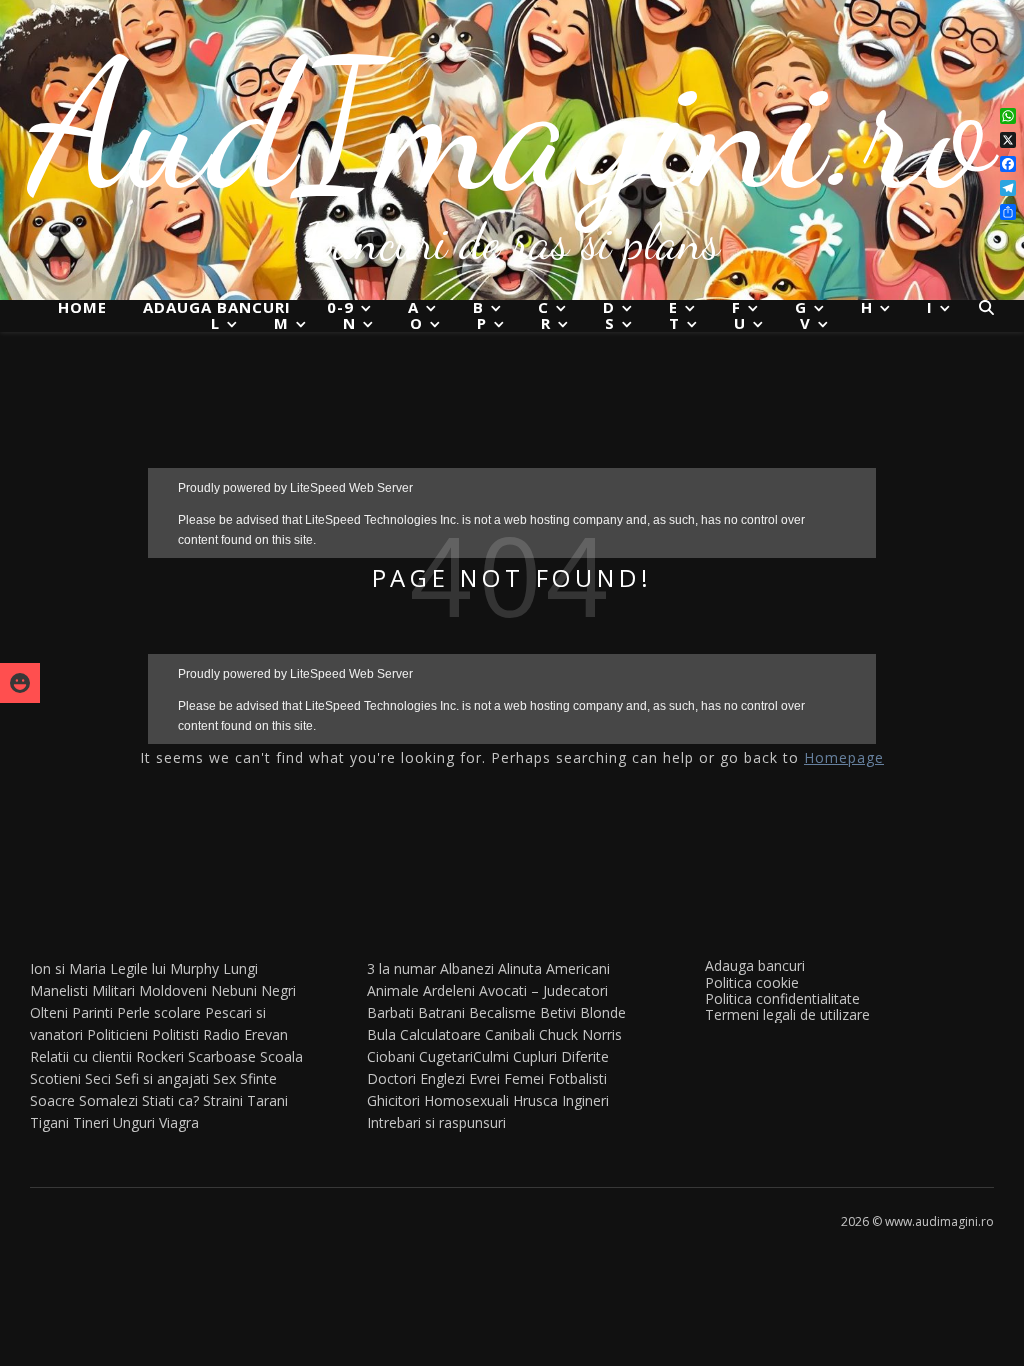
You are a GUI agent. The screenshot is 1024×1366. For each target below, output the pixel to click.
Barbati (390, 1012)
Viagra (179, 1122)
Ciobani (391, 1056)
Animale (393, 990)
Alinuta (520, 968)
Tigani (49, 1122)
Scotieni (55, 1078)
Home (82, 307)
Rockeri (160, 1056)
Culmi (491, 1056)
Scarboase (222, 1056)
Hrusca (535, 1100)
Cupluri (535, 1056)
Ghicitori (393, 1100)
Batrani (441, 1012)
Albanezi (467, 968)
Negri (278, 990)
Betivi (558, 1012)
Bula (381, 1034)
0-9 (340, 307)
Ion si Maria (68, 968)
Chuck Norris (580, 1034)
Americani (578, 968)
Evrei (484, 1078)
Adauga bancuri (217, 307)
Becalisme (502, 1012)
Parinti (92, 1012)
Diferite (585, 1056)
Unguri (134, 1122)
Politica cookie (752, 982)
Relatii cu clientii (81, 1056)
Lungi (240, 968)
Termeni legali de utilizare (787, 1014)
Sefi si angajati (162, 1078)
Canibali (510, 1034)
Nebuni (234, 990)
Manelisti (59, 990)
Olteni (49, 1012)
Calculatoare (440, 1034)
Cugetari (446, 1056)
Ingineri (585, 1100)
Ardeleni (449, 990)
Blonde (603, 1012)
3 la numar (401, 968)
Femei (524, 1078)
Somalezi (108, 1100)
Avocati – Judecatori (543, 990)
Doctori (391, 1078)
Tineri (91, 1122)
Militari (113, 990)
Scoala (281, 1056)
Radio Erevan (245, 1034)
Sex (224, 1078)
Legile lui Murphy (164, 968)
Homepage (844, 757)
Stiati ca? (170, 1100)
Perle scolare (159, 1012)
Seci (98, 1078)
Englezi (442, 1078)
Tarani (267, 1100)
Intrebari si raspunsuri (436, 1122)
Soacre (52, 1100)
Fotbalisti (577, 1078)
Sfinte (258, 1078)
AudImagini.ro (512, 125)
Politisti (175, 1034)
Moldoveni (173, 990)
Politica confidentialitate (782, 998)
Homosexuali (466, 1100)
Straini (223, 1100)
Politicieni (117, 1034)
